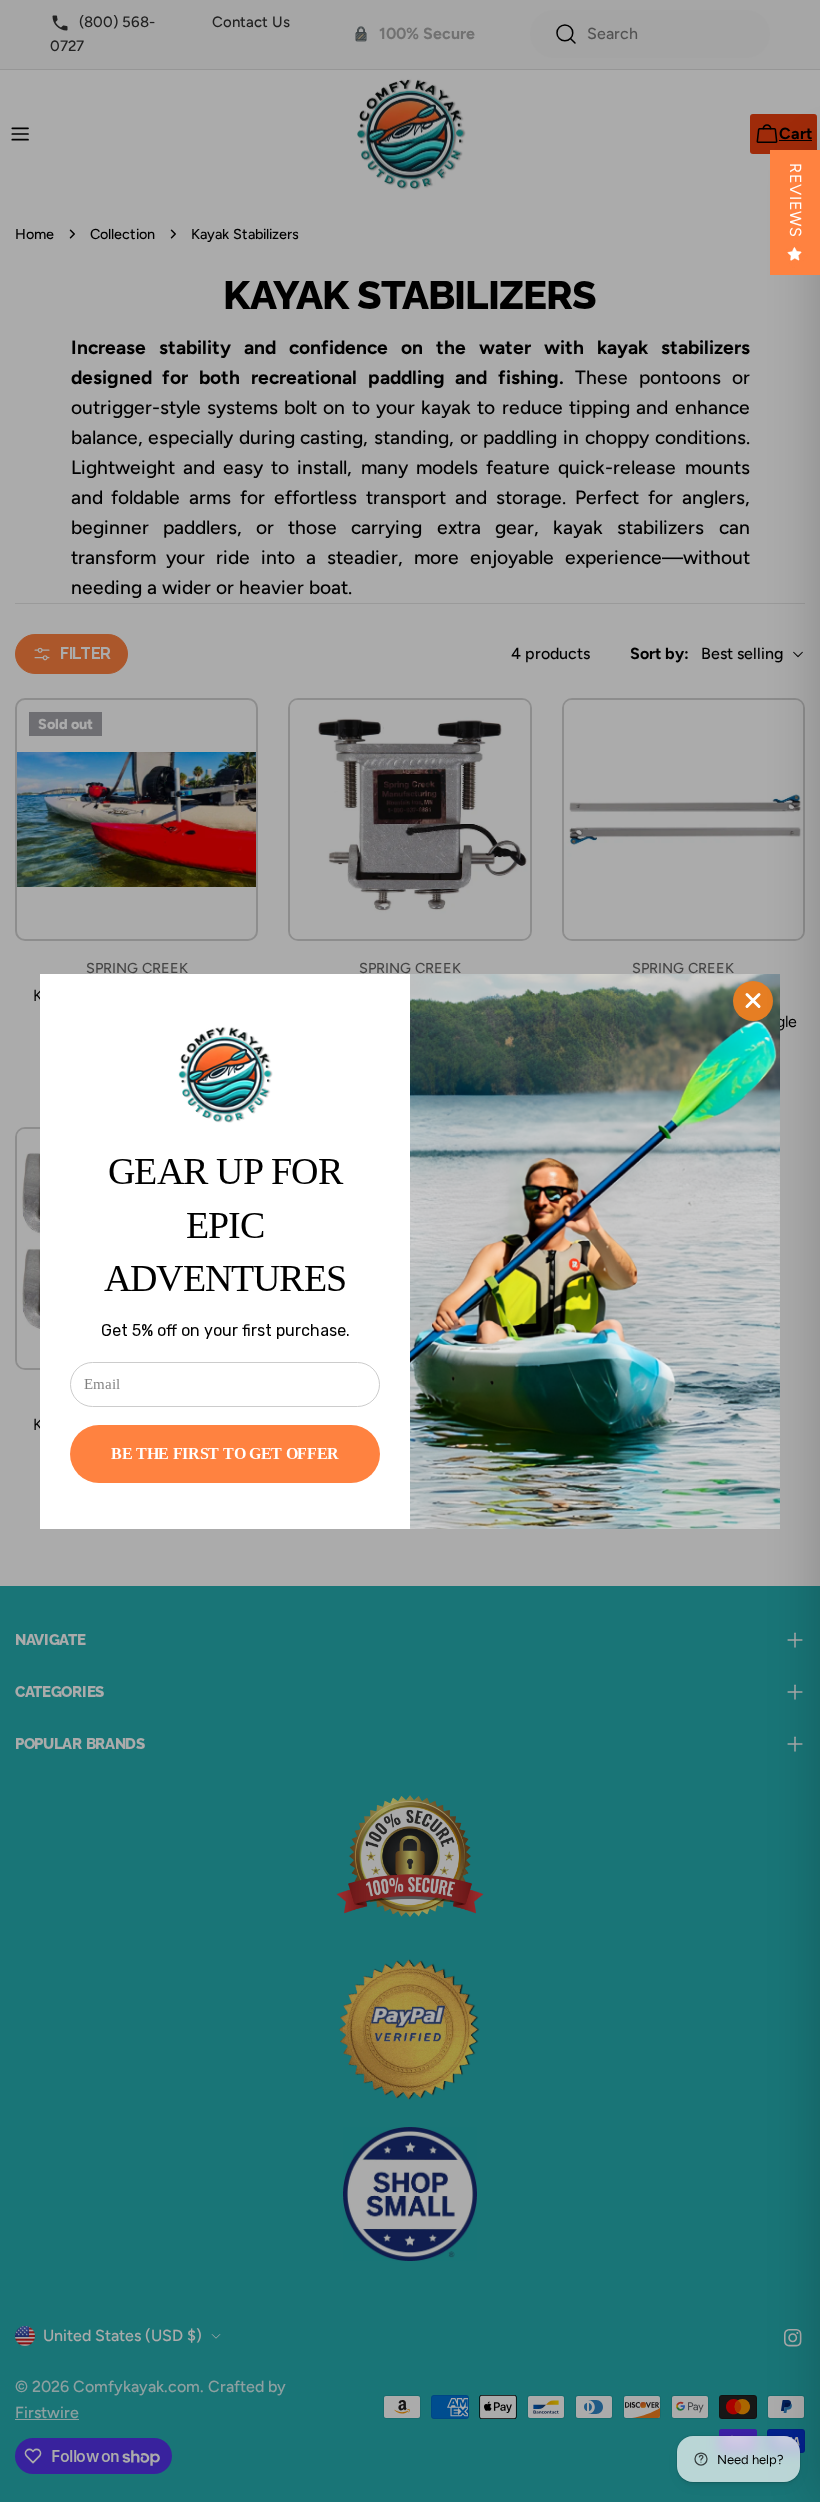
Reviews (795, 200)
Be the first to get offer (225, 1453)
